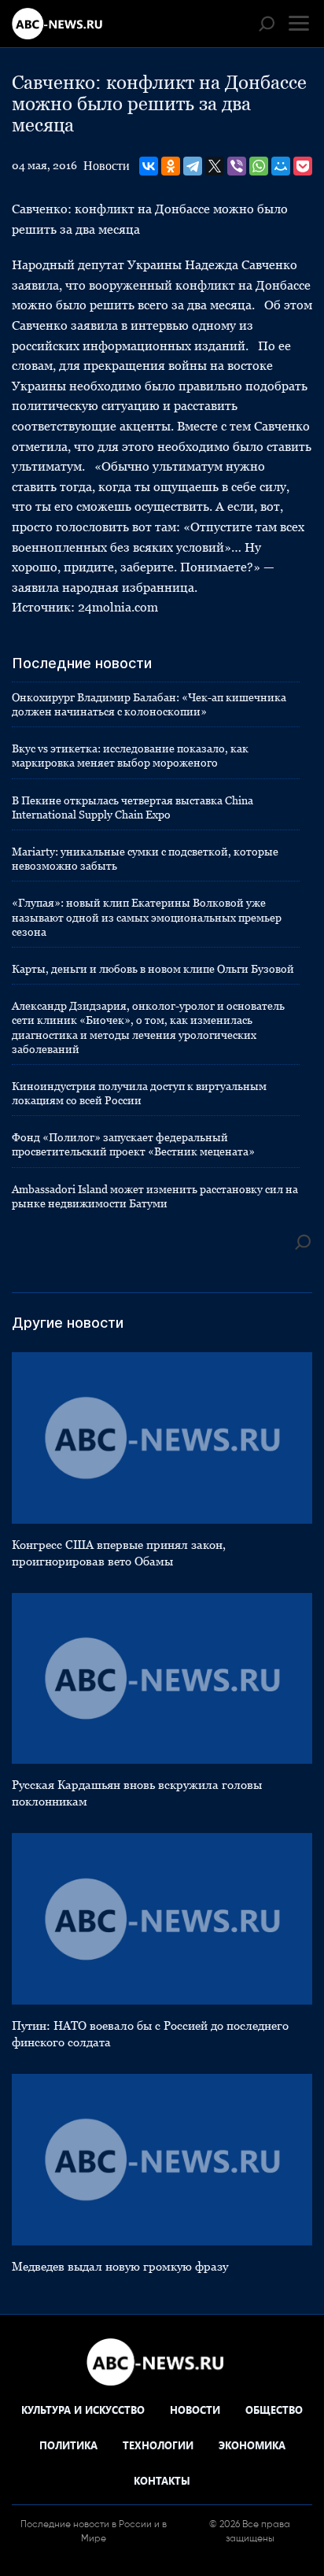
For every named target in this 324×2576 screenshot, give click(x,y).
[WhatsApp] (259, 166)
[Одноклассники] (171, 166)
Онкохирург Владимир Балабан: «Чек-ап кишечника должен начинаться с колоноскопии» (149, 704)
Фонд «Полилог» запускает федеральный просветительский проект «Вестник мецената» (133, 1144)
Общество (274, 2410)
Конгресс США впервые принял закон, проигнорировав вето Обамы (119, 1553)
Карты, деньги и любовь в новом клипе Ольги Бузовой (153, 969)
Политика (68, 2445)
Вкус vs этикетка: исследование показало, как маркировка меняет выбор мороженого (130, 756)
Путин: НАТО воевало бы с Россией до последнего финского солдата (150, 2034)
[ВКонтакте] (149, 166)
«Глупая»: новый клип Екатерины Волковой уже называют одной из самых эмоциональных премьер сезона (147, 917)
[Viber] (237, 166)
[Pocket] (303, 166)
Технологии (158, 2445)
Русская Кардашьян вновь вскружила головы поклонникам (137, 1793)
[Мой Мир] (281, 166)
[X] (215, 166)
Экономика (252, 2445)
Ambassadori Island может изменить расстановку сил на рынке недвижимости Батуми (155, 1196)
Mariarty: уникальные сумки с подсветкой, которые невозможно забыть (145, 859)
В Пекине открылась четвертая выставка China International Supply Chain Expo (133, 808)
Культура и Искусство (83, 2410)
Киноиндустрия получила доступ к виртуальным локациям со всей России (139, 1093)
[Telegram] (193, 166)
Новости (107, 166)
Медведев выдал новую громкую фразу (120, 2266)
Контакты (162, 2480)
